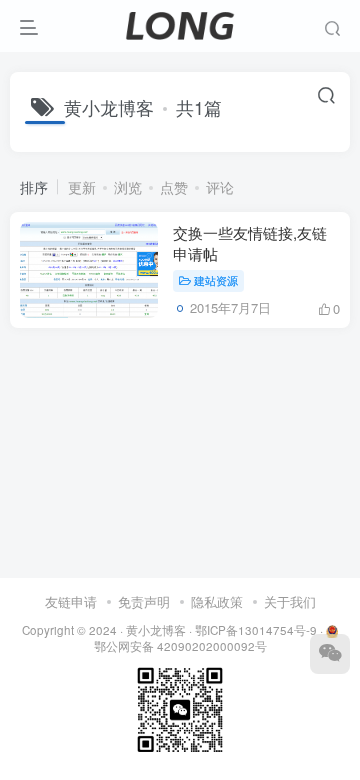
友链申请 (71, 601)
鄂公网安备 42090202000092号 (180, 646)
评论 (220, 187)
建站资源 (216, 280)
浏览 (128, 187)
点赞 (174, 187)
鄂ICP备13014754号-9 (256, 630)
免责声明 (144, 601)
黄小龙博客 (156, 630)
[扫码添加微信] (330, 654)
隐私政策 (217, 601)
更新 (82, 187)
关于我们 (290, 601)
